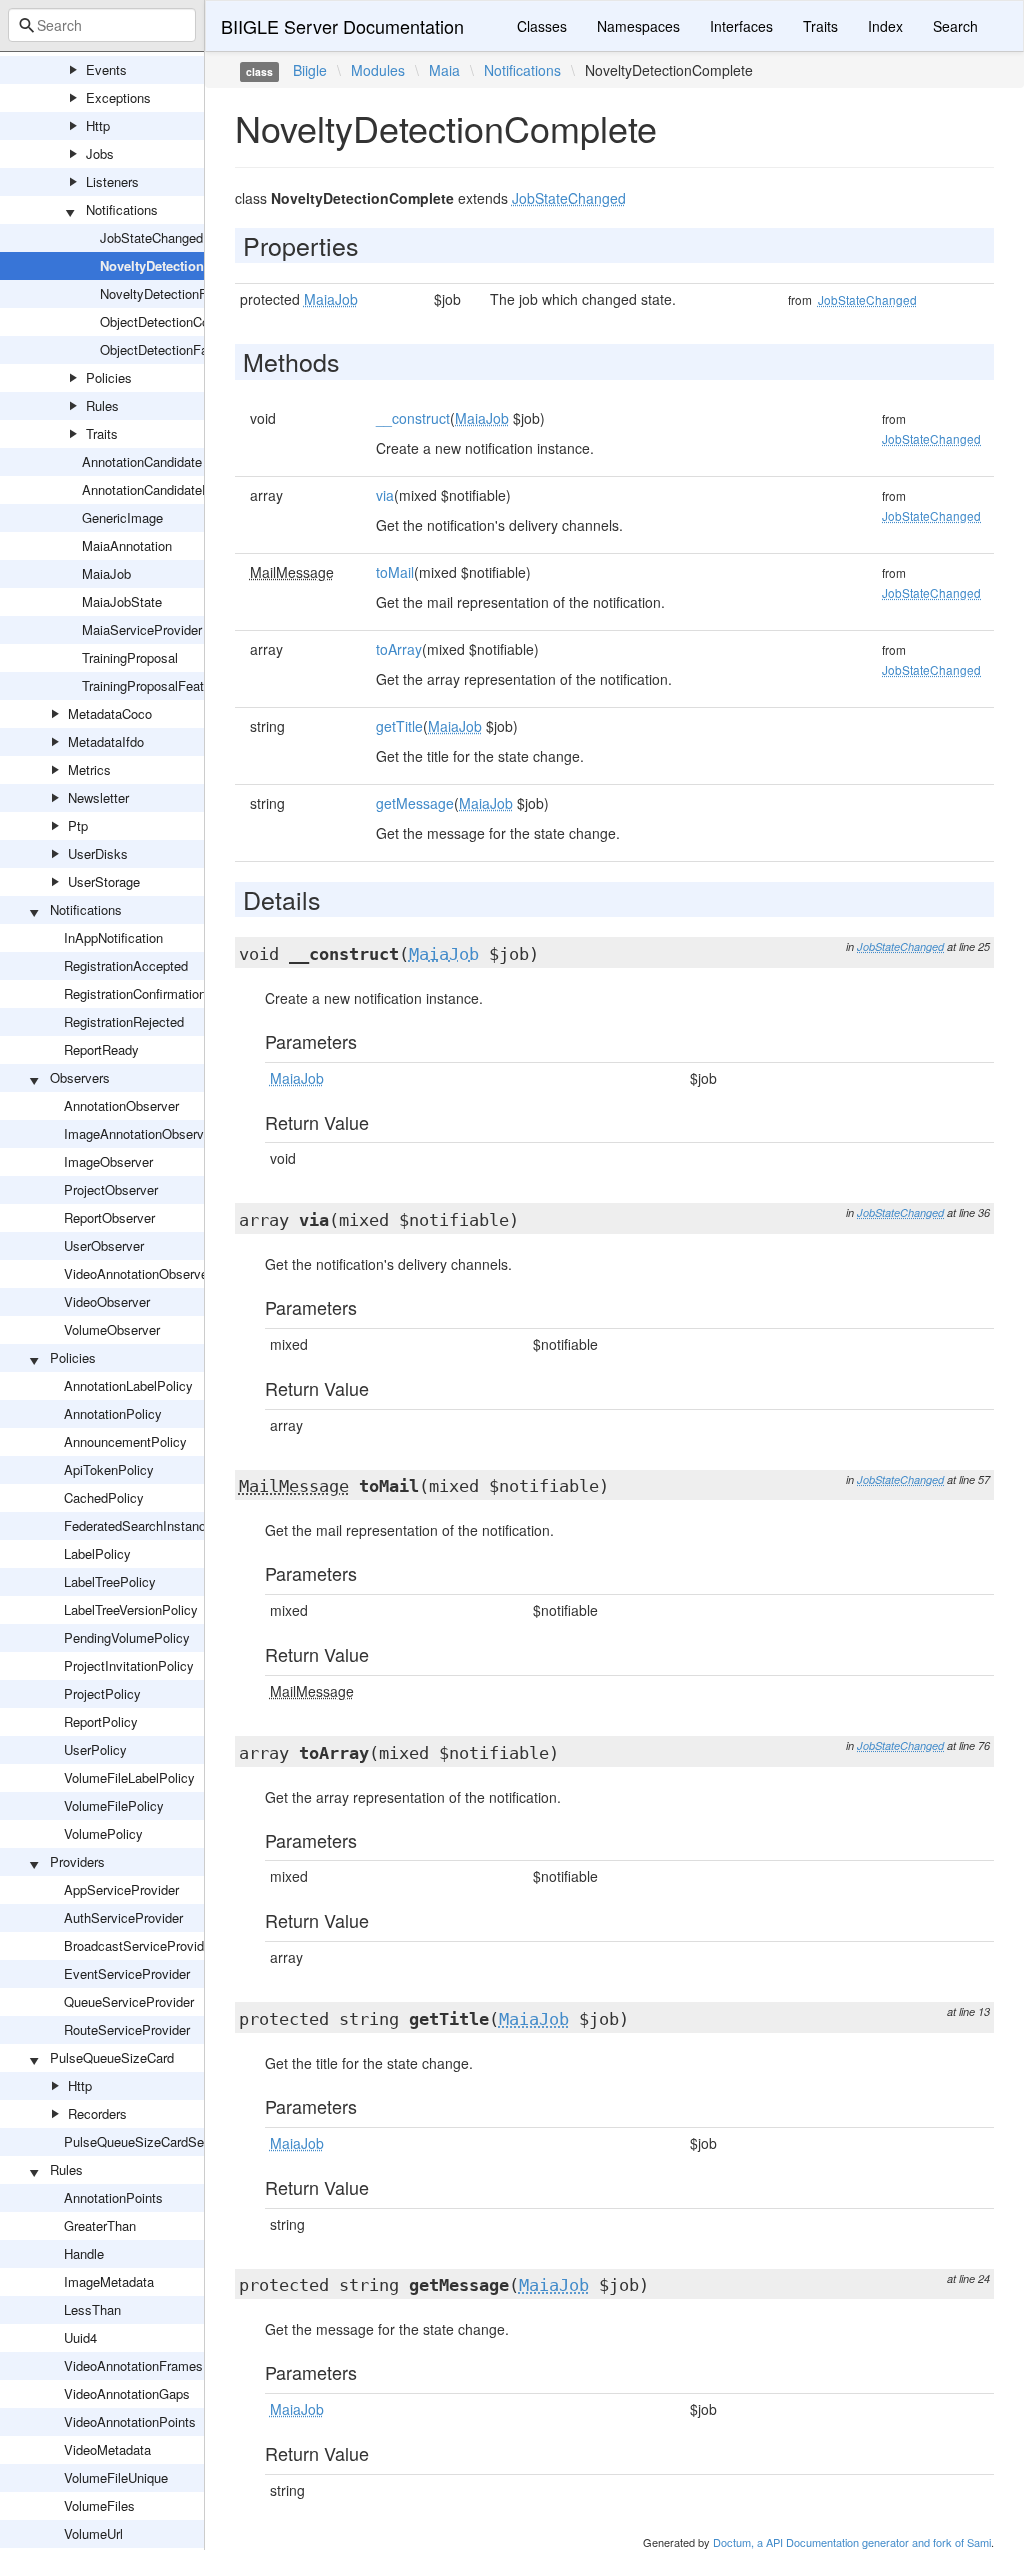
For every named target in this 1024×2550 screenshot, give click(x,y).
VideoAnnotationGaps (127, 2393)
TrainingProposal (130, 657)
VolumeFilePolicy (114, 1805)
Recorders (97, 2113)
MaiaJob (106, 573)
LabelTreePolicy (110, 1581)
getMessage (415, 803)
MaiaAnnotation (127, 545)
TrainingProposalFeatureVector (170, 685)
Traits (102, 433)
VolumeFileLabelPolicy (129, 1777)
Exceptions (118, 97)
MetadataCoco (110, 713)
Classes (542, 26)
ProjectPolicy (102, 1693)
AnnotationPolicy (113, 1413)
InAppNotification (113, 937)
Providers (77, 1861)
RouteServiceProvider (127, 2029)
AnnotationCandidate (142, 461)
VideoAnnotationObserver (138, 1273)
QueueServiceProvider (129, 2001)
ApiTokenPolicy (109, 1469)
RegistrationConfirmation (135, 993)
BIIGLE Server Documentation (342, 26)
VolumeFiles (99, 2505)
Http (98, 125)
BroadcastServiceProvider (139, 1945)
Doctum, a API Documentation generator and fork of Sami (852, 2542)
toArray (399, 649)
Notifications (122, 209)
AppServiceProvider (121, 1889)
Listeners (112, 181)
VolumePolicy (103, 1833)
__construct (413, 418)
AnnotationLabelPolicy (128, 1385)
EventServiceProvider (127, 1973)
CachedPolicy (104, 1497)
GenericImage (122, 517)
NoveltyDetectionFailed (167, 293)
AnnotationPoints (113, 2197)
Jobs (100, 153)
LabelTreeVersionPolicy (131, 1609)
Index (885, 26)
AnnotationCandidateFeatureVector (182, 489)
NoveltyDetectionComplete (181, 265)
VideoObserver (107, 1301)
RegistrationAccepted (126, 965)
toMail (395, 572)
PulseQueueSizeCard (112, 2057)
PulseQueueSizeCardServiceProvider (172, 2141)
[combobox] (102, 25)
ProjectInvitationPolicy (129, 1665)
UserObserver (104, 1245)
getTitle (399, 726)
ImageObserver (108, 1161)
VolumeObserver (112, 1329)
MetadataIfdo (106, 741)
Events (106, 69)
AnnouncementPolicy (125, 1441)
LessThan (92, 2309)
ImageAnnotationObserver (139, 1133)
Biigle (310, 70)
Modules (378, 70)
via (385, 495)
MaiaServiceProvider (142, 629)
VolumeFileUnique (116, 2477)
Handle (84, 2253)
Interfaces (741, 26)
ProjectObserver (111, 1189)
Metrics (89, 769)
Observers (80, 1077)
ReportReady (101, 1049)
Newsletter (98, 797)
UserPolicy (95, 1749)
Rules (102, 405)
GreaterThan (100, 2225)
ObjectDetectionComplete (174, 321)
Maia (444, 70)
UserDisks (98, 853)
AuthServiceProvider (123, 1917)
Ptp (78, 825)
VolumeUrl (93, 2533)
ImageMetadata (109, 2281)
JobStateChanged (151, 237)
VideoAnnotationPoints (130, 2421)
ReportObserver (109, 1217)
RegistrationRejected (124, 1021)
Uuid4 (80, 2337)
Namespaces (638, 26)
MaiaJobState (122, 601)
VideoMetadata (107, 2449)
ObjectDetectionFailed (164, 349)
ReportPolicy (101, 1721)
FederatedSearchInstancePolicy (156, 1525)
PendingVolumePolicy (127, 1637)
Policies (109, 377)
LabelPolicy (97, 1553)
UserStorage (104, 881)
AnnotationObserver (121, 1105)
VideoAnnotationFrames (133, 2365)
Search (955, 26)
